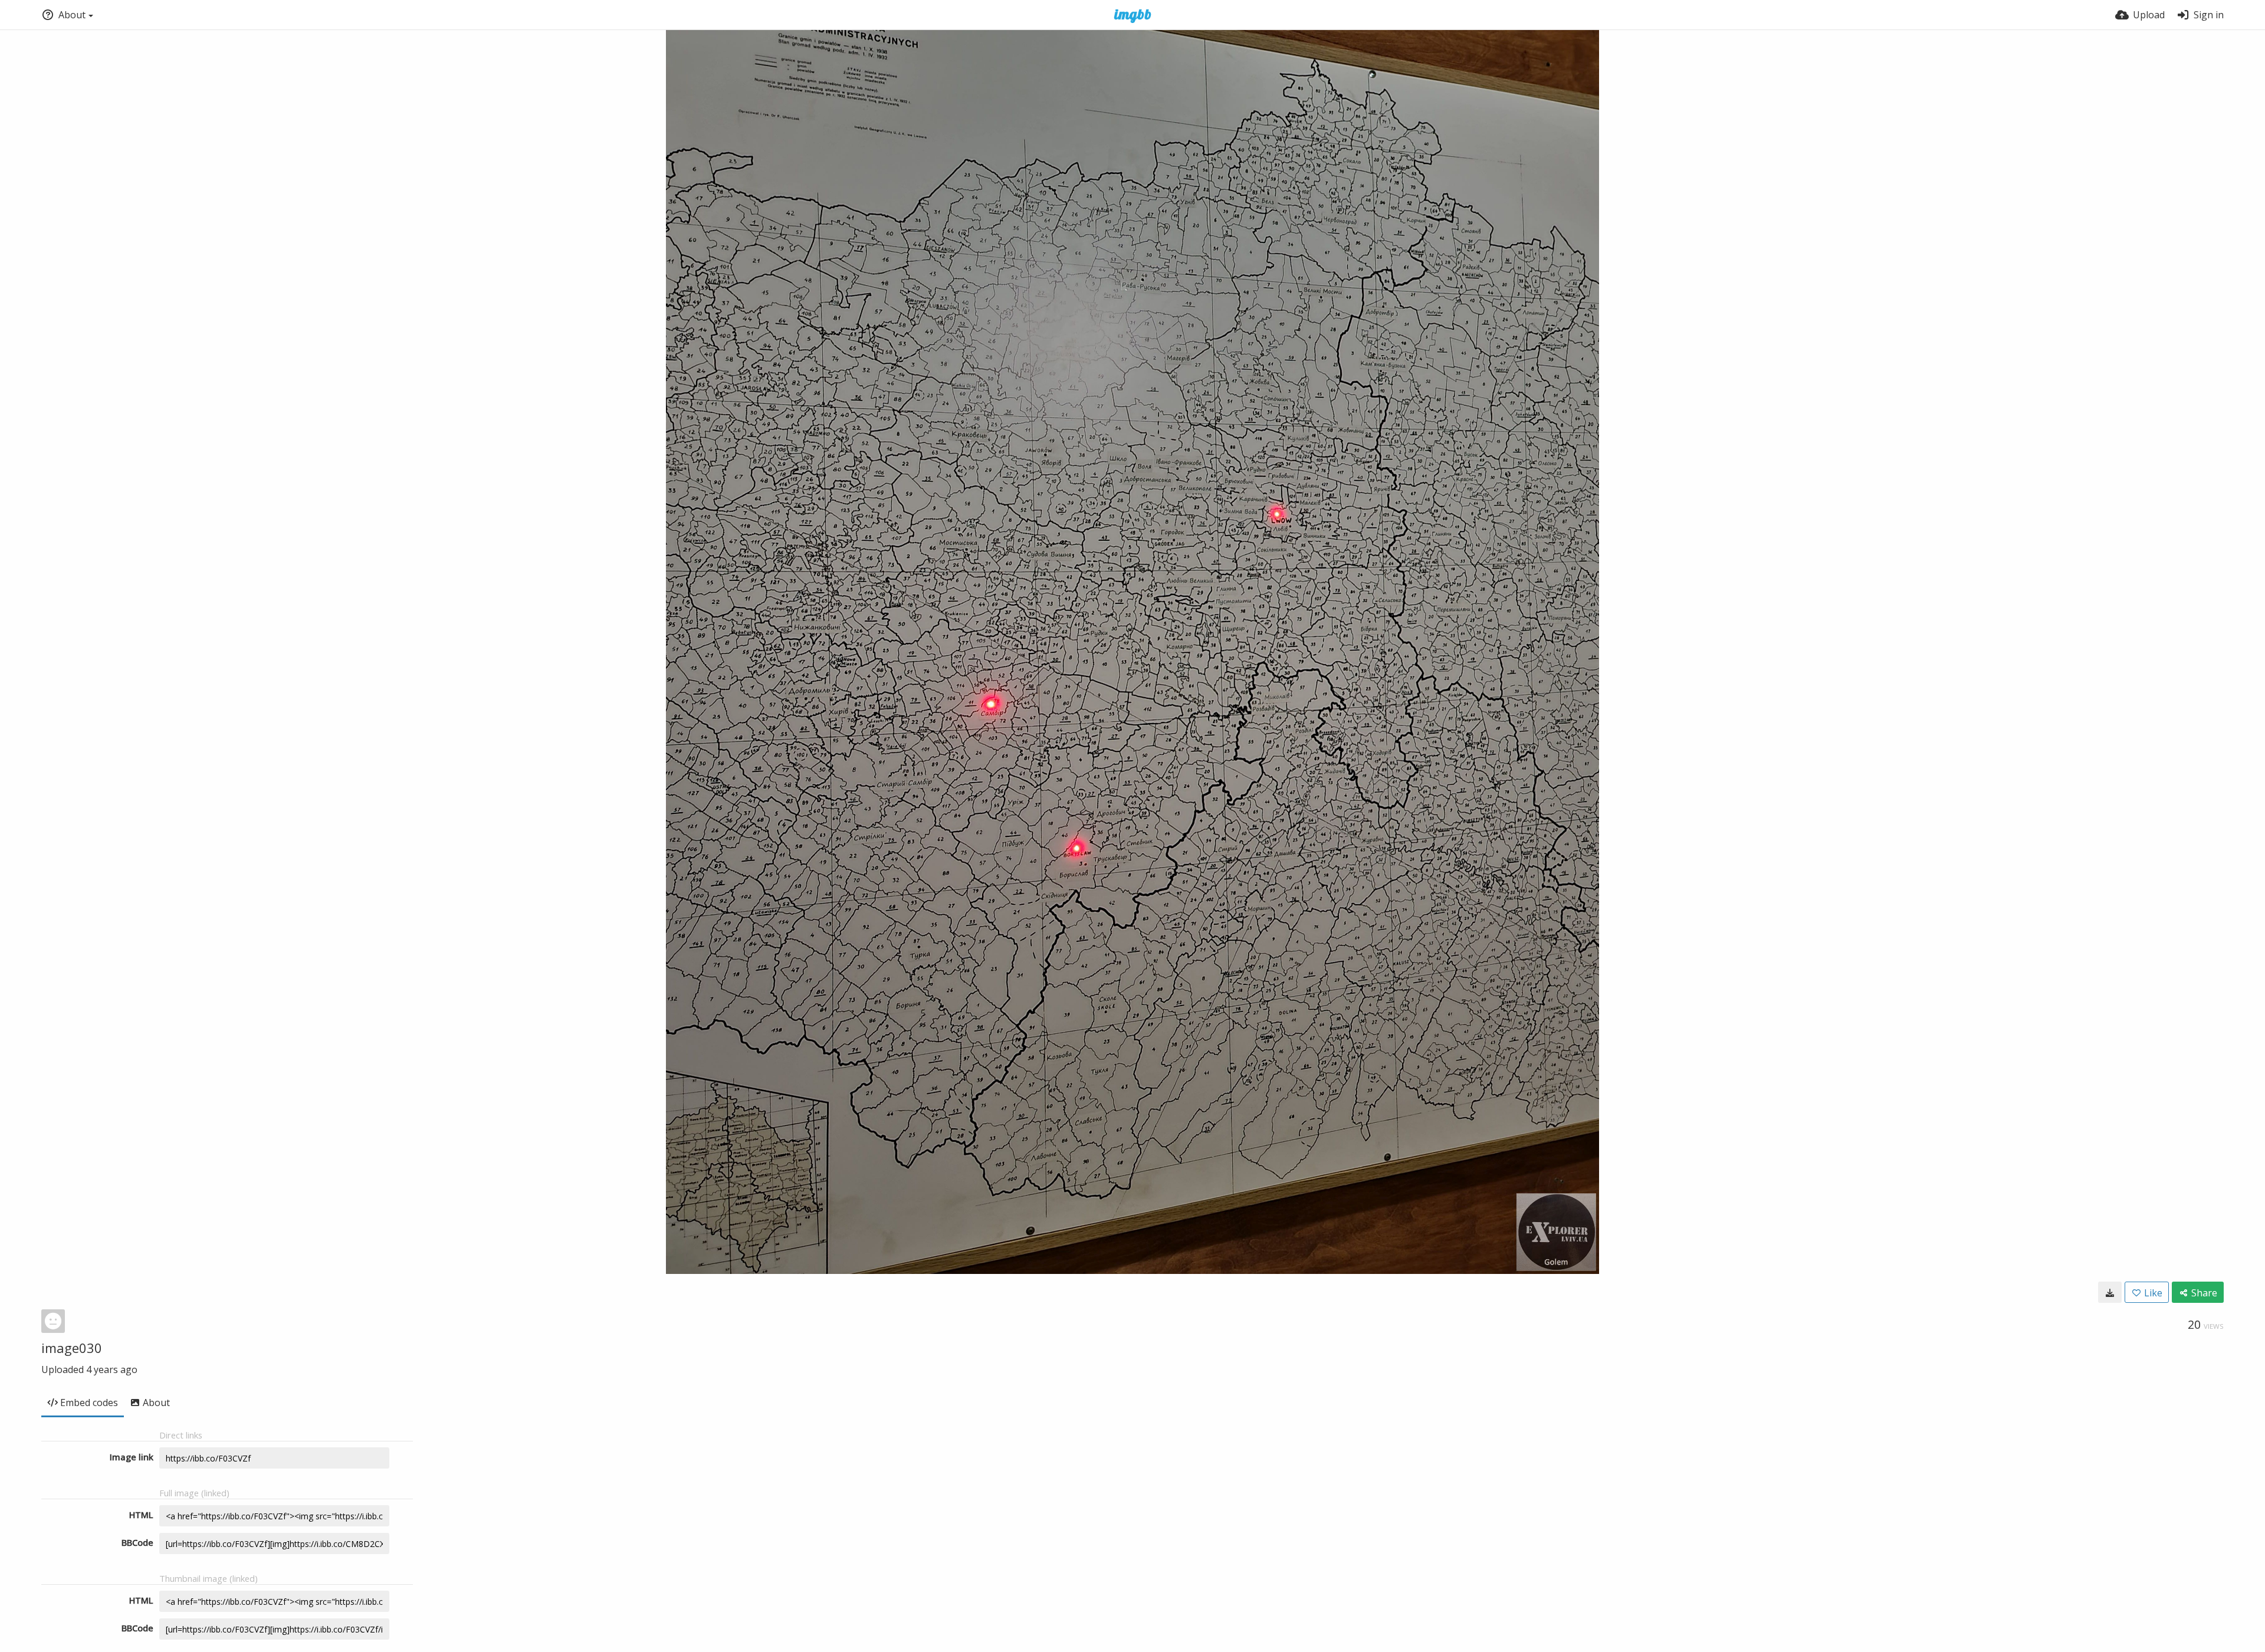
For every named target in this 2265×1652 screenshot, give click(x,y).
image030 (72, 1348)
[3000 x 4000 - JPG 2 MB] (2110, 1292)
